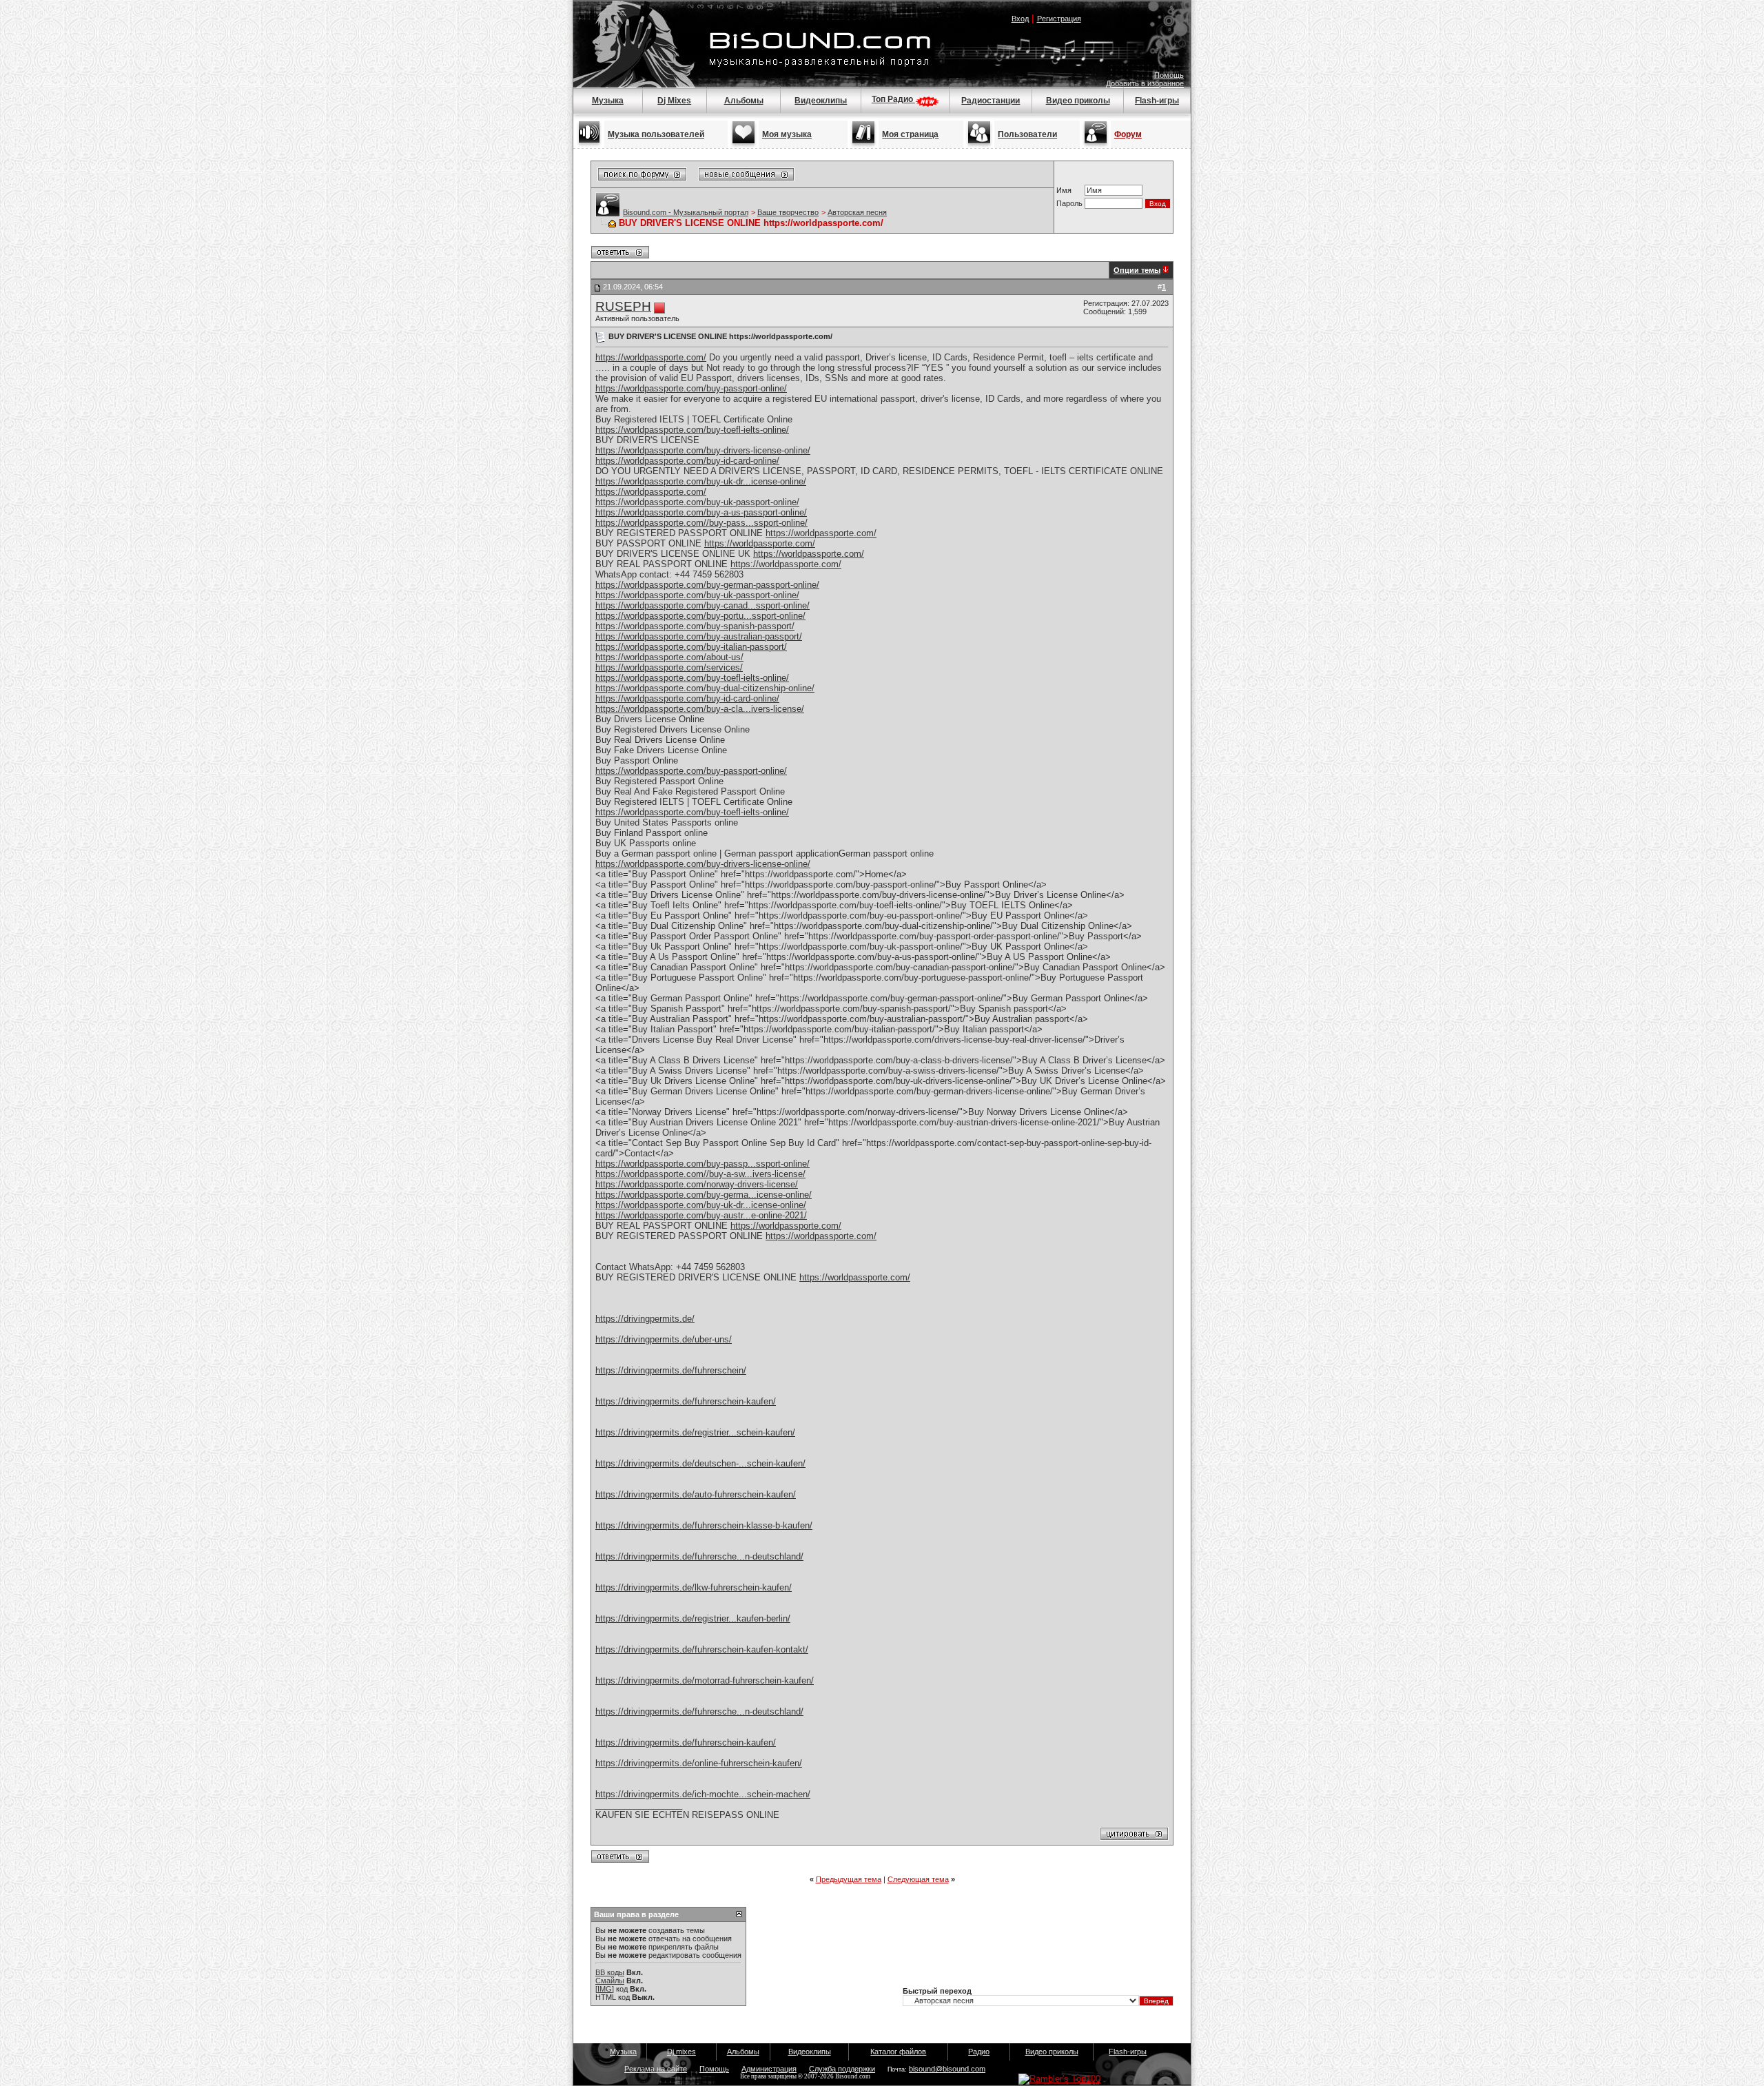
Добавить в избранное (1145, 83)
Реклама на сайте (656, 2069)
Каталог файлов (898, 2052)
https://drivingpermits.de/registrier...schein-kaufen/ (695, 1432)
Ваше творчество (788, 212)
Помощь (1169, 75)
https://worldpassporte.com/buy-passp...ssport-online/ (702, 1164)
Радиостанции (991, 101)
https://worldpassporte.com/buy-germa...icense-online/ (704, 1195)
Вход (1020, 19)
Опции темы (1137, 270)
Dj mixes (681, 2052)
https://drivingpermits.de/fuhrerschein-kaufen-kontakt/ (702, 1649)
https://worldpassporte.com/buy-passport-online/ (691, 388)
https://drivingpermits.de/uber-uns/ (664, 1339)
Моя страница (910, 134)
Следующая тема (918, 1879)
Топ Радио (893, 99)
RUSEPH (623, 306)
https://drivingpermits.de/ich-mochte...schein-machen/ (703, 1794)
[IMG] (605, 1989)
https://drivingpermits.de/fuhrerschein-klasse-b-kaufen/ (704, 1525)
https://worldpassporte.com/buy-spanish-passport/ (695, 626)
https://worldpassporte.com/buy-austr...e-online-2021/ (701, 1215)
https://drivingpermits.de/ (645, 1319)
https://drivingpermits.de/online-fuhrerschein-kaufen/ (699, 1763)
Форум (1128, 134)
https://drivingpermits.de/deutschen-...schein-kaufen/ (700, 1463)
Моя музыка (787, 134)
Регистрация (1059, 19)
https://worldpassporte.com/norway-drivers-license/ (697, 1184)
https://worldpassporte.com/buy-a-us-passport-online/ (701, 512)
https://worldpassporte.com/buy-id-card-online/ (687, 461)
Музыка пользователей (656, 134)
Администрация (769, 2069)
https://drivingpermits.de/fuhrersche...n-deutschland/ (699, 1556)
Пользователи (1027, 134)
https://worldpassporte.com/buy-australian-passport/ (699, 636)
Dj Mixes (674, 101)
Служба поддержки (842, 2069)
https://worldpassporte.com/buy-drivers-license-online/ (703, 450)
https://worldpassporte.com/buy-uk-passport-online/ (697, 502)
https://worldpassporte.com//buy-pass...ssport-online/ (701, 523)
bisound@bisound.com (947, 2069)
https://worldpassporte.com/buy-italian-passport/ (691, 647)
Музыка (608, 101)
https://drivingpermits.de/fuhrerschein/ (671, 1370)
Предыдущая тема (849, 1879)
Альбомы (744, 101)
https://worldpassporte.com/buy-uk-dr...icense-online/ (701, 481)
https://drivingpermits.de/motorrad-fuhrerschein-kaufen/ (705, 1680)
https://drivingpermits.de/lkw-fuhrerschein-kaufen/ (694, 1587)
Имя (1064, 190)
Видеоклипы (821, 101)
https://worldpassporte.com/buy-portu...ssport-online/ (700, 616)
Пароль (1069, 203)
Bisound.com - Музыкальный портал (686, 212)
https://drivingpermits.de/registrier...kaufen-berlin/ (693, 1618)
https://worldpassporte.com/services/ (669, 667)
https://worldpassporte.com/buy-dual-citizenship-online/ (705, 688)
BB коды (610, 1972)
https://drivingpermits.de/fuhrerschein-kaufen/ (686, 1401)
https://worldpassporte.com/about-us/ (669, 657)
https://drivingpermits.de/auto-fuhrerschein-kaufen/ (696, 1494)
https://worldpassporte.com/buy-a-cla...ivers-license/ (700, 709)
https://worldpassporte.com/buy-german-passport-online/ (707, 585)
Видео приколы (1078, 101)
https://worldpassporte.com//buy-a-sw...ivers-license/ (700, 1174)
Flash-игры (1157, 101)
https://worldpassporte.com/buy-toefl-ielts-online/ (692, 430)
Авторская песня (857, 212)
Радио (979, 2052)
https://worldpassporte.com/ (651, 357)
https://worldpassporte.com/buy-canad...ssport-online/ (702, 605)
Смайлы (610, 1981)
